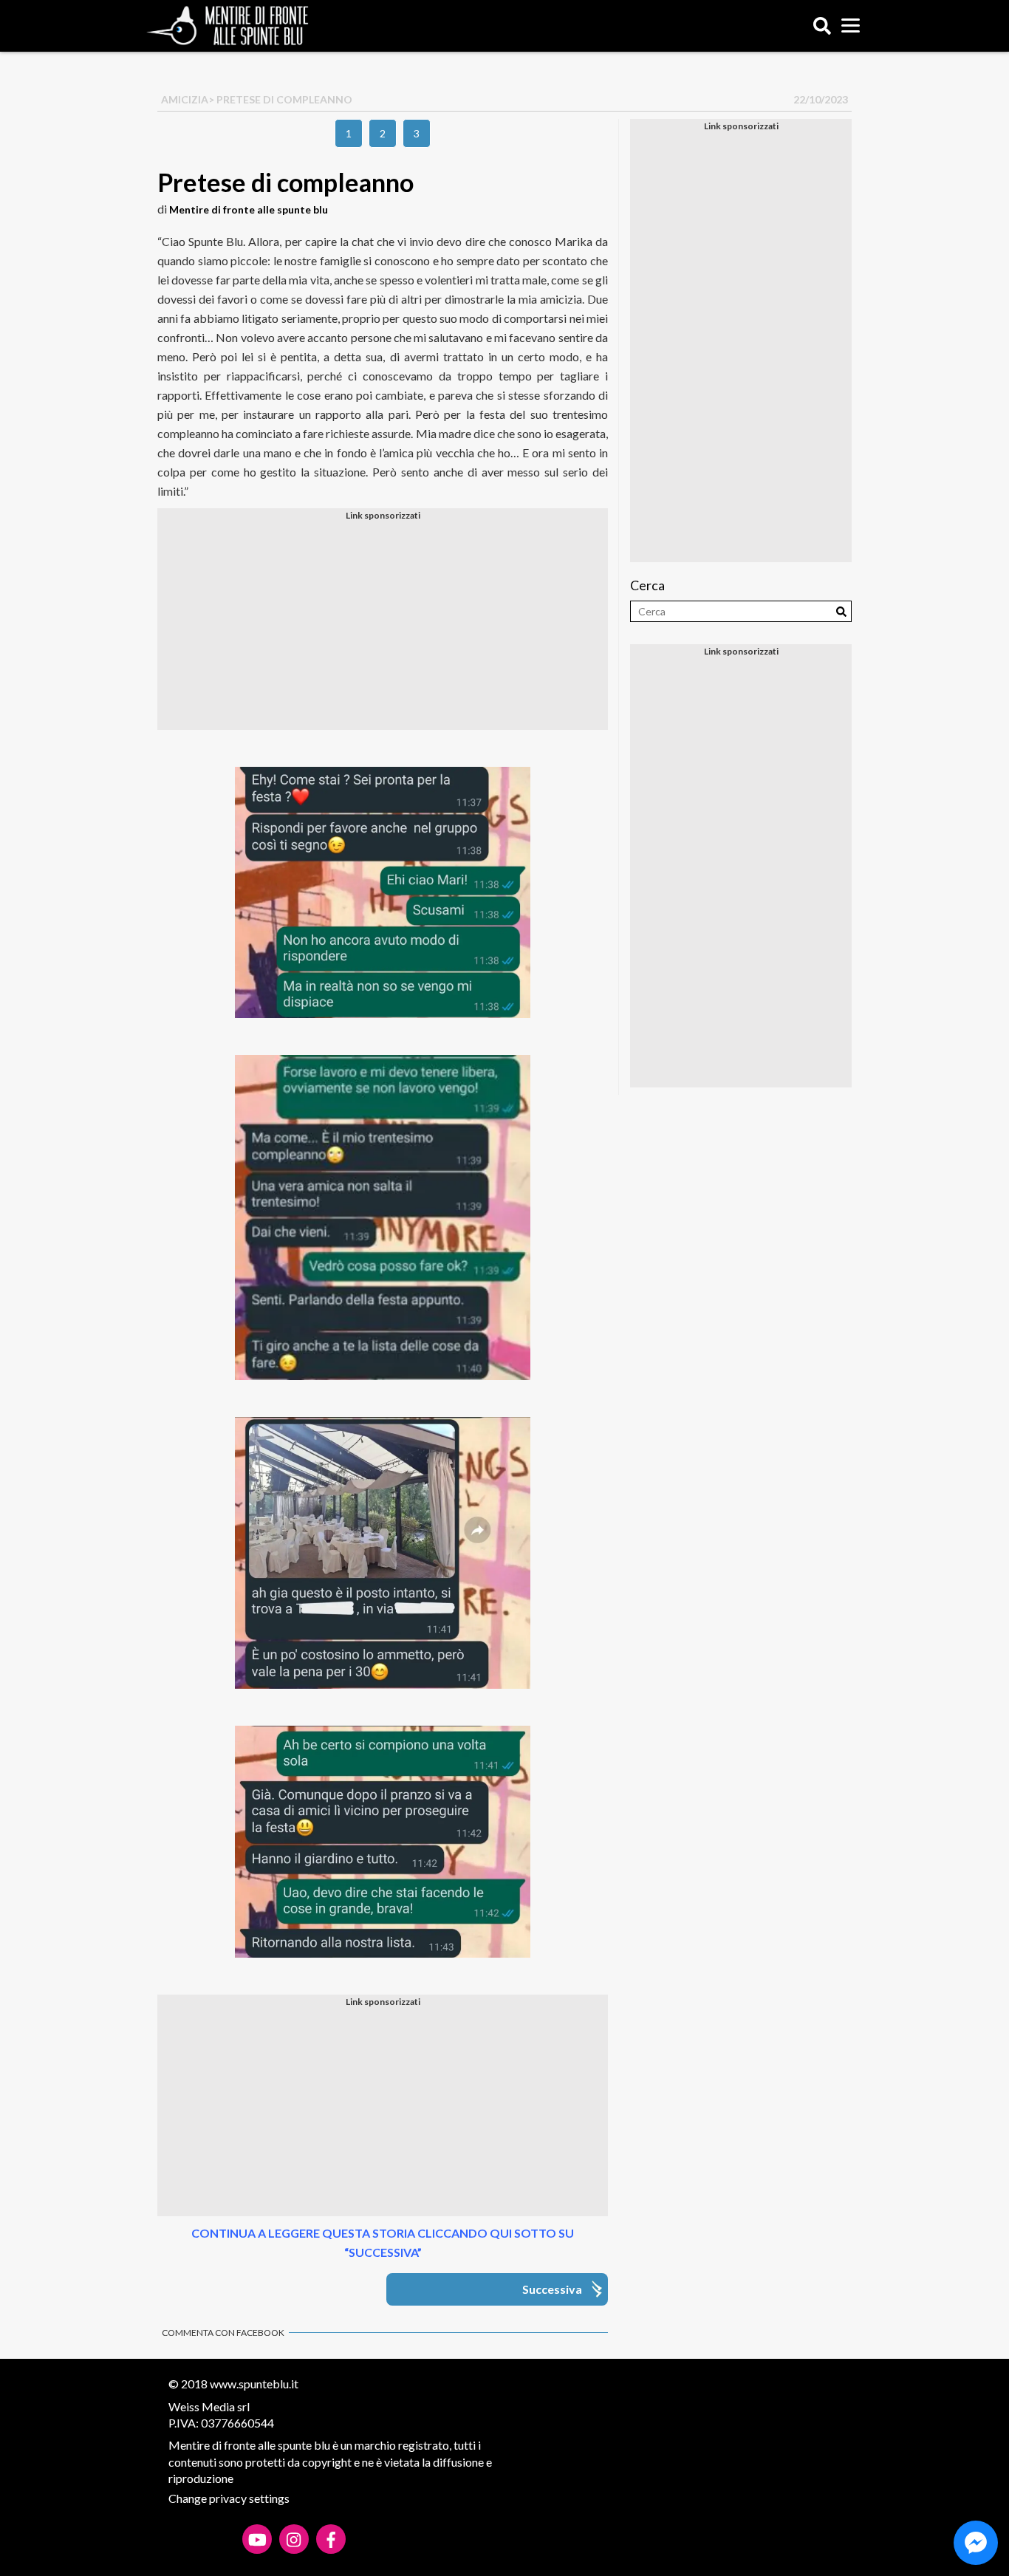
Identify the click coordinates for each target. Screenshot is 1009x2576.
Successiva (552, 2289)
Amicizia (185, 99)
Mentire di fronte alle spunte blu (249, 209)
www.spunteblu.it (254, 2384)
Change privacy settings (229, 2498)
